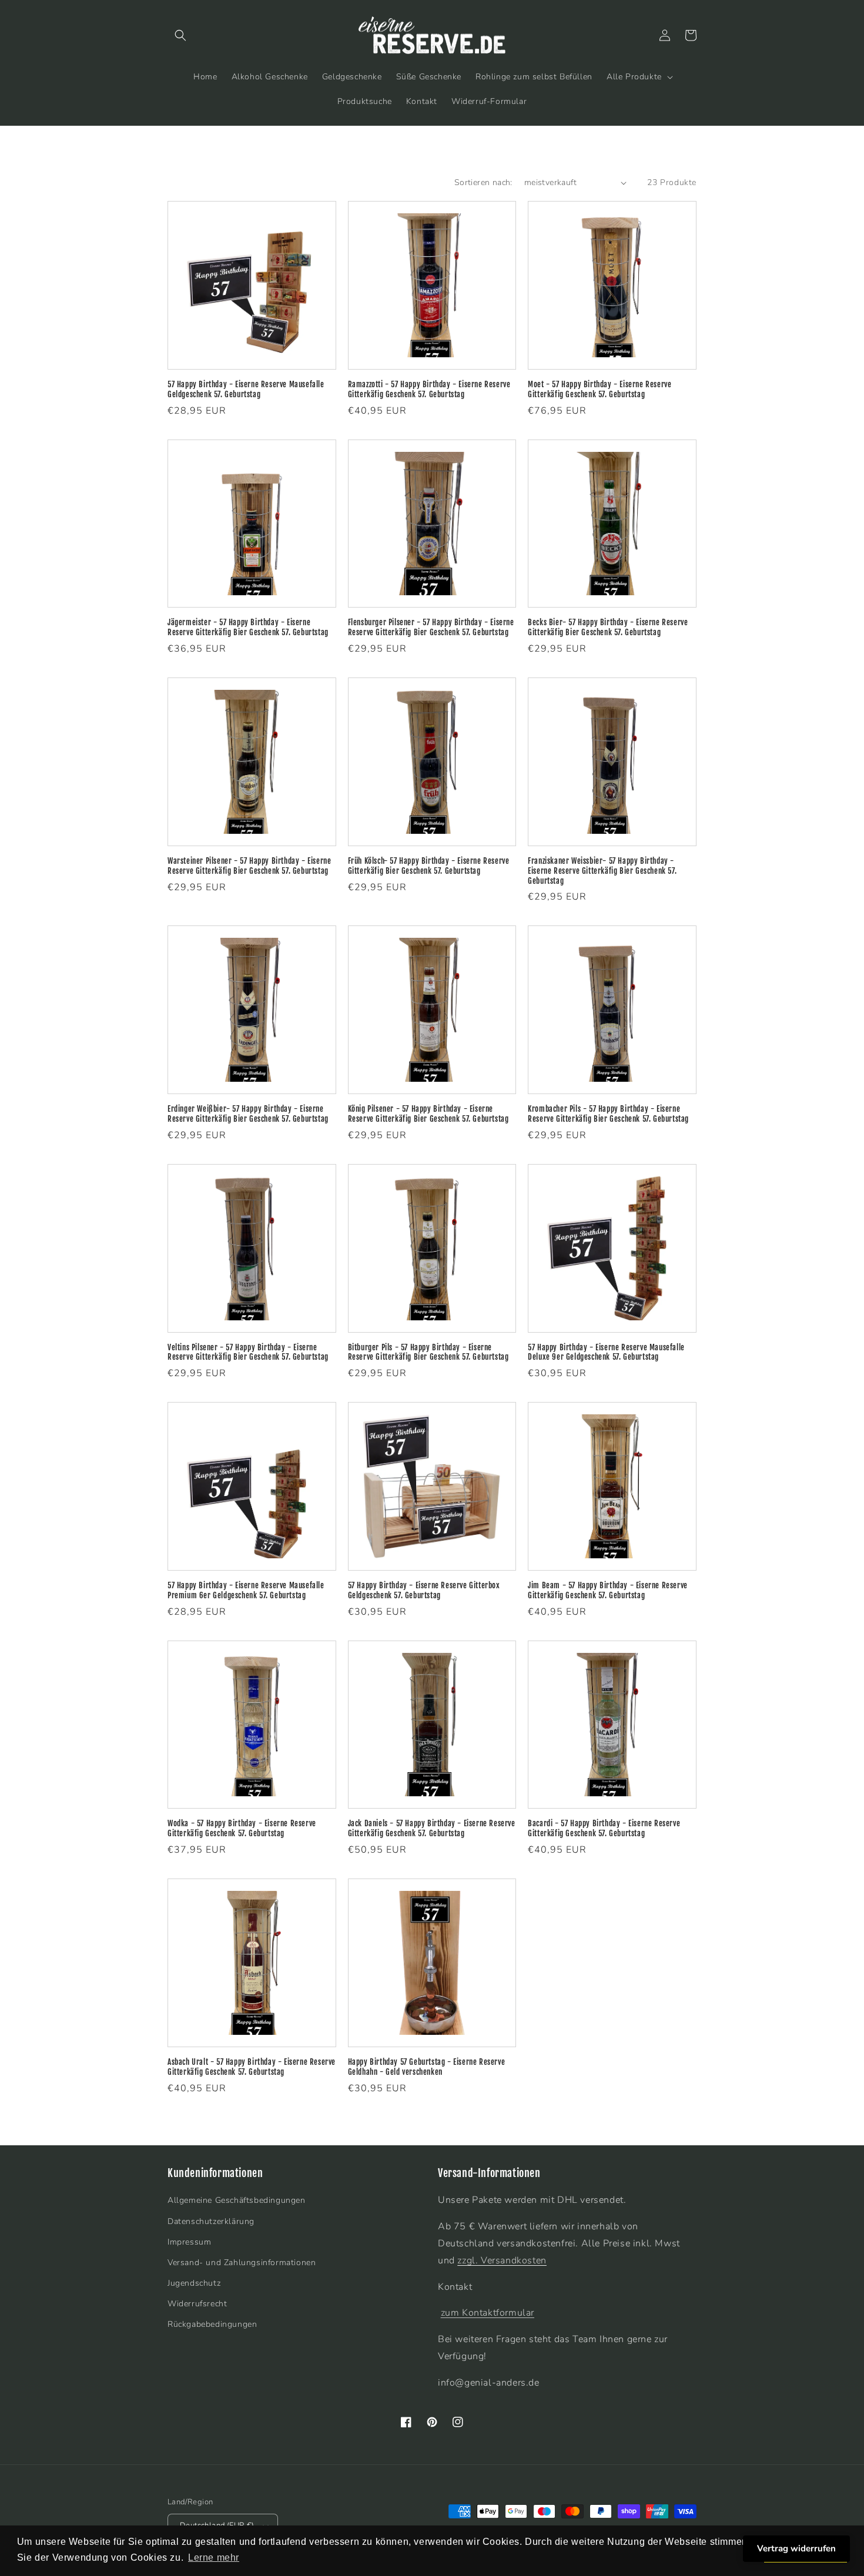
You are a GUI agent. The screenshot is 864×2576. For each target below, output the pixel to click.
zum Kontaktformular (488, 2313)
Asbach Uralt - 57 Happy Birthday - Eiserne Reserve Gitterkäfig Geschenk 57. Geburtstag (252, 2067)
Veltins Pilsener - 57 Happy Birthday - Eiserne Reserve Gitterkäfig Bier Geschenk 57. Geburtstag (248, 1352)
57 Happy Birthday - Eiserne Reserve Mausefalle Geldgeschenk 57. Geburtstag (246, 389)
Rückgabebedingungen (212, 2324)
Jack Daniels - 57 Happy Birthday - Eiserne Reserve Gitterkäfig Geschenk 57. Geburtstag (432, 1828)
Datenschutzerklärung (211, 2221)
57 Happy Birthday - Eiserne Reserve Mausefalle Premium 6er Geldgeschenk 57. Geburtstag (246, 1590)
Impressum (189, 2242)
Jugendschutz (194, 2283)
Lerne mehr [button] (214, 2557)
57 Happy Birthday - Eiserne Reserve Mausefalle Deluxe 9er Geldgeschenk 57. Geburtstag (606, 1352)
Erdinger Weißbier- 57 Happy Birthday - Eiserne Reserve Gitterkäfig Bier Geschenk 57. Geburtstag (248, 1114)
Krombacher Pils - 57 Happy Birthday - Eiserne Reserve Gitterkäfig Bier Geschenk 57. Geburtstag (608, 1114)
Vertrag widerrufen (796, 2548)
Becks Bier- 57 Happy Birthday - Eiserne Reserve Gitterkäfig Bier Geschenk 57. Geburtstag (608, 627)
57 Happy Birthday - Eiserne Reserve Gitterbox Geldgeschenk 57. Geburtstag (424, 1590)
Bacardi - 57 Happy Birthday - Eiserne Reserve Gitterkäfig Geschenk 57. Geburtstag (604, 1828)
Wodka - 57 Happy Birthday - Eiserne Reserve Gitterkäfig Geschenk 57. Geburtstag (242, 1828)
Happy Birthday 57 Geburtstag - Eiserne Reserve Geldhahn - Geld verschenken (427, 2067)
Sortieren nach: (483, 182)
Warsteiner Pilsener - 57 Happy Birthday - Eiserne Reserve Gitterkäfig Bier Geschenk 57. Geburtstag (249, 866)
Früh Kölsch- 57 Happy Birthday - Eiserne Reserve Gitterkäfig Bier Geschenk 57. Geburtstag (429, 866)
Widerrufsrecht (197, 2304)
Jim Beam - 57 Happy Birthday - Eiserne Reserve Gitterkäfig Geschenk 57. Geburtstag (608, 1590)
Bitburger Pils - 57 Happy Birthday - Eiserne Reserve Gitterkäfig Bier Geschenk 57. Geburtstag (428, 1352)
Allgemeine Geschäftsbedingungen (237, 2200)
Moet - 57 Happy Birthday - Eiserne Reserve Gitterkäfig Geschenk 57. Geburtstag (600, 389)
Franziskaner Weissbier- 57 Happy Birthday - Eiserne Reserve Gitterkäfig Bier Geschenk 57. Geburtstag (602, 871)
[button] (180, 35)
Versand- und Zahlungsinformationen (242, 2263)
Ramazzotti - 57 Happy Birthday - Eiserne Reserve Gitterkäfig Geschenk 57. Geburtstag (429, 389)
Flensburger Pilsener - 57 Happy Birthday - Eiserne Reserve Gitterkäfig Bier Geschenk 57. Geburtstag (431, 627)
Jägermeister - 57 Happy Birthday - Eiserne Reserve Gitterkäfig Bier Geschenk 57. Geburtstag (248, 627)
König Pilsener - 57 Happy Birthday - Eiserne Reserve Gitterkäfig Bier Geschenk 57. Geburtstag (428, 1114)
